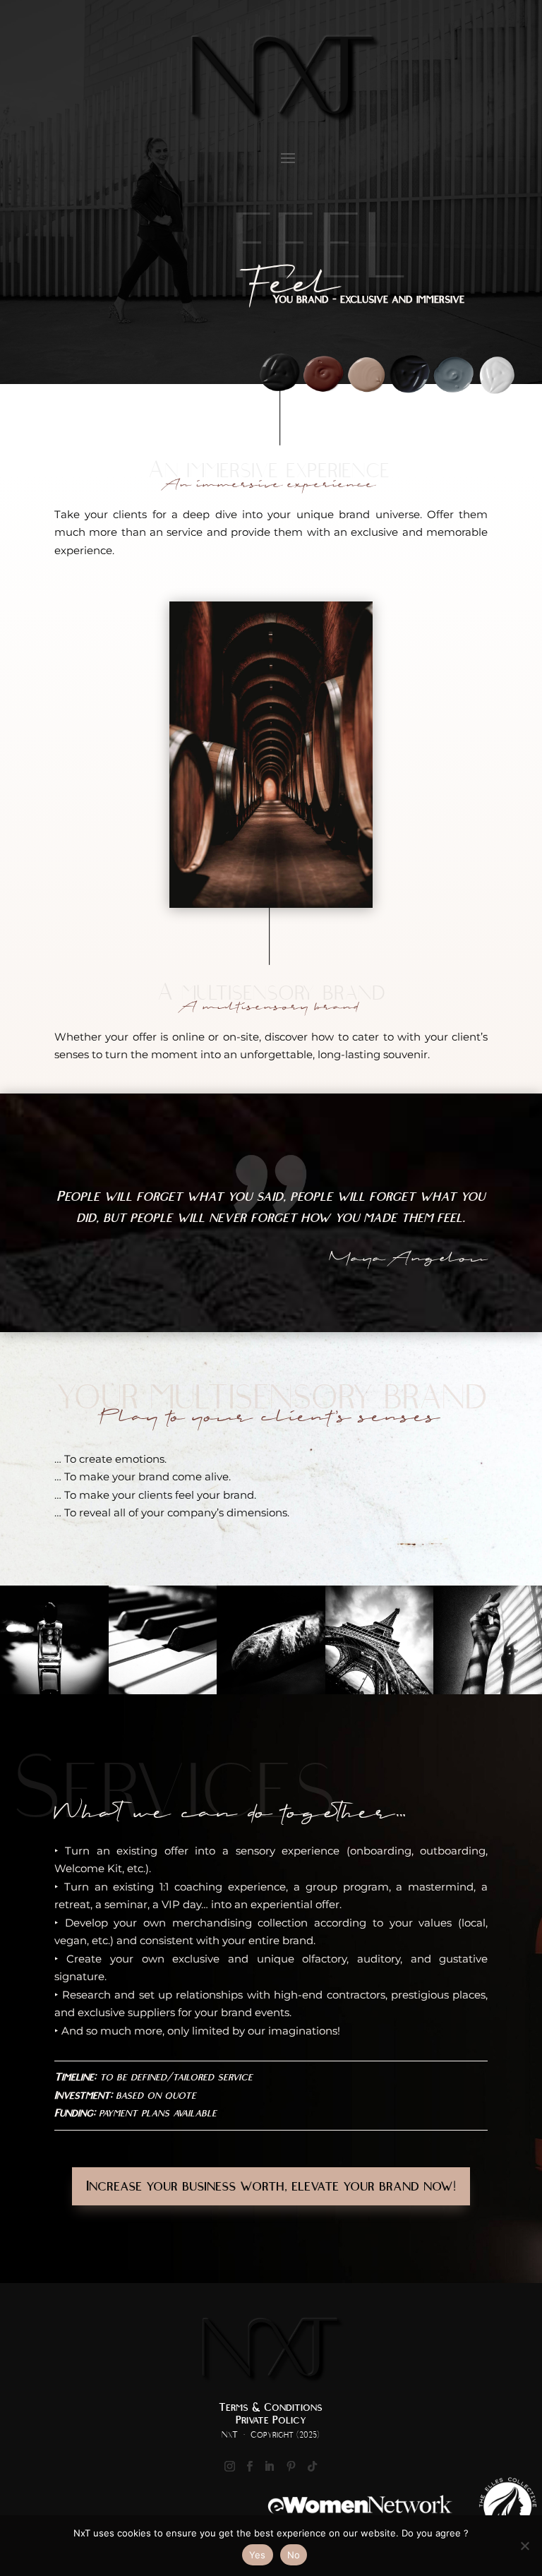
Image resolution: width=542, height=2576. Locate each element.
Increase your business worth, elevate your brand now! (271, 2186)
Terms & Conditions (271, 2407)
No (294, 2555)
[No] (524, 2546)
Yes (258, 2555)
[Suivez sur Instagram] (230, 2467)
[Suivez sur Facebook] (250, 2467)
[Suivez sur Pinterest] (291, 2467)
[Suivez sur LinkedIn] (270, 2467)
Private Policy (271, 2420)
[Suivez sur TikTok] (313, 2467)
